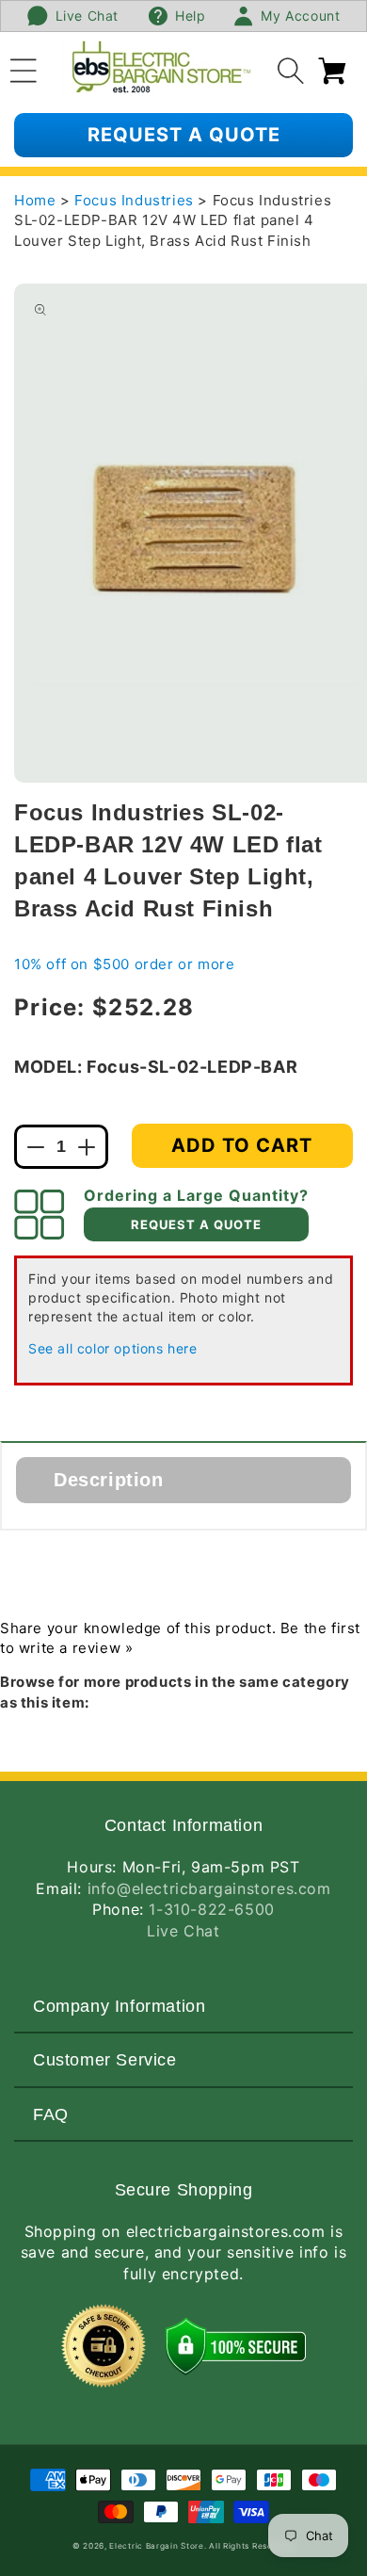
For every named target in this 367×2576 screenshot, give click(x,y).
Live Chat (183, 1931)
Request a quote (184, 135)
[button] (24, 68)
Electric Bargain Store (156, 2546)
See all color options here (113, 1348)
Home (35, 200)
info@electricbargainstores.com (209, 1888)
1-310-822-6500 (211, 1909)
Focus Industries (136, 200)
